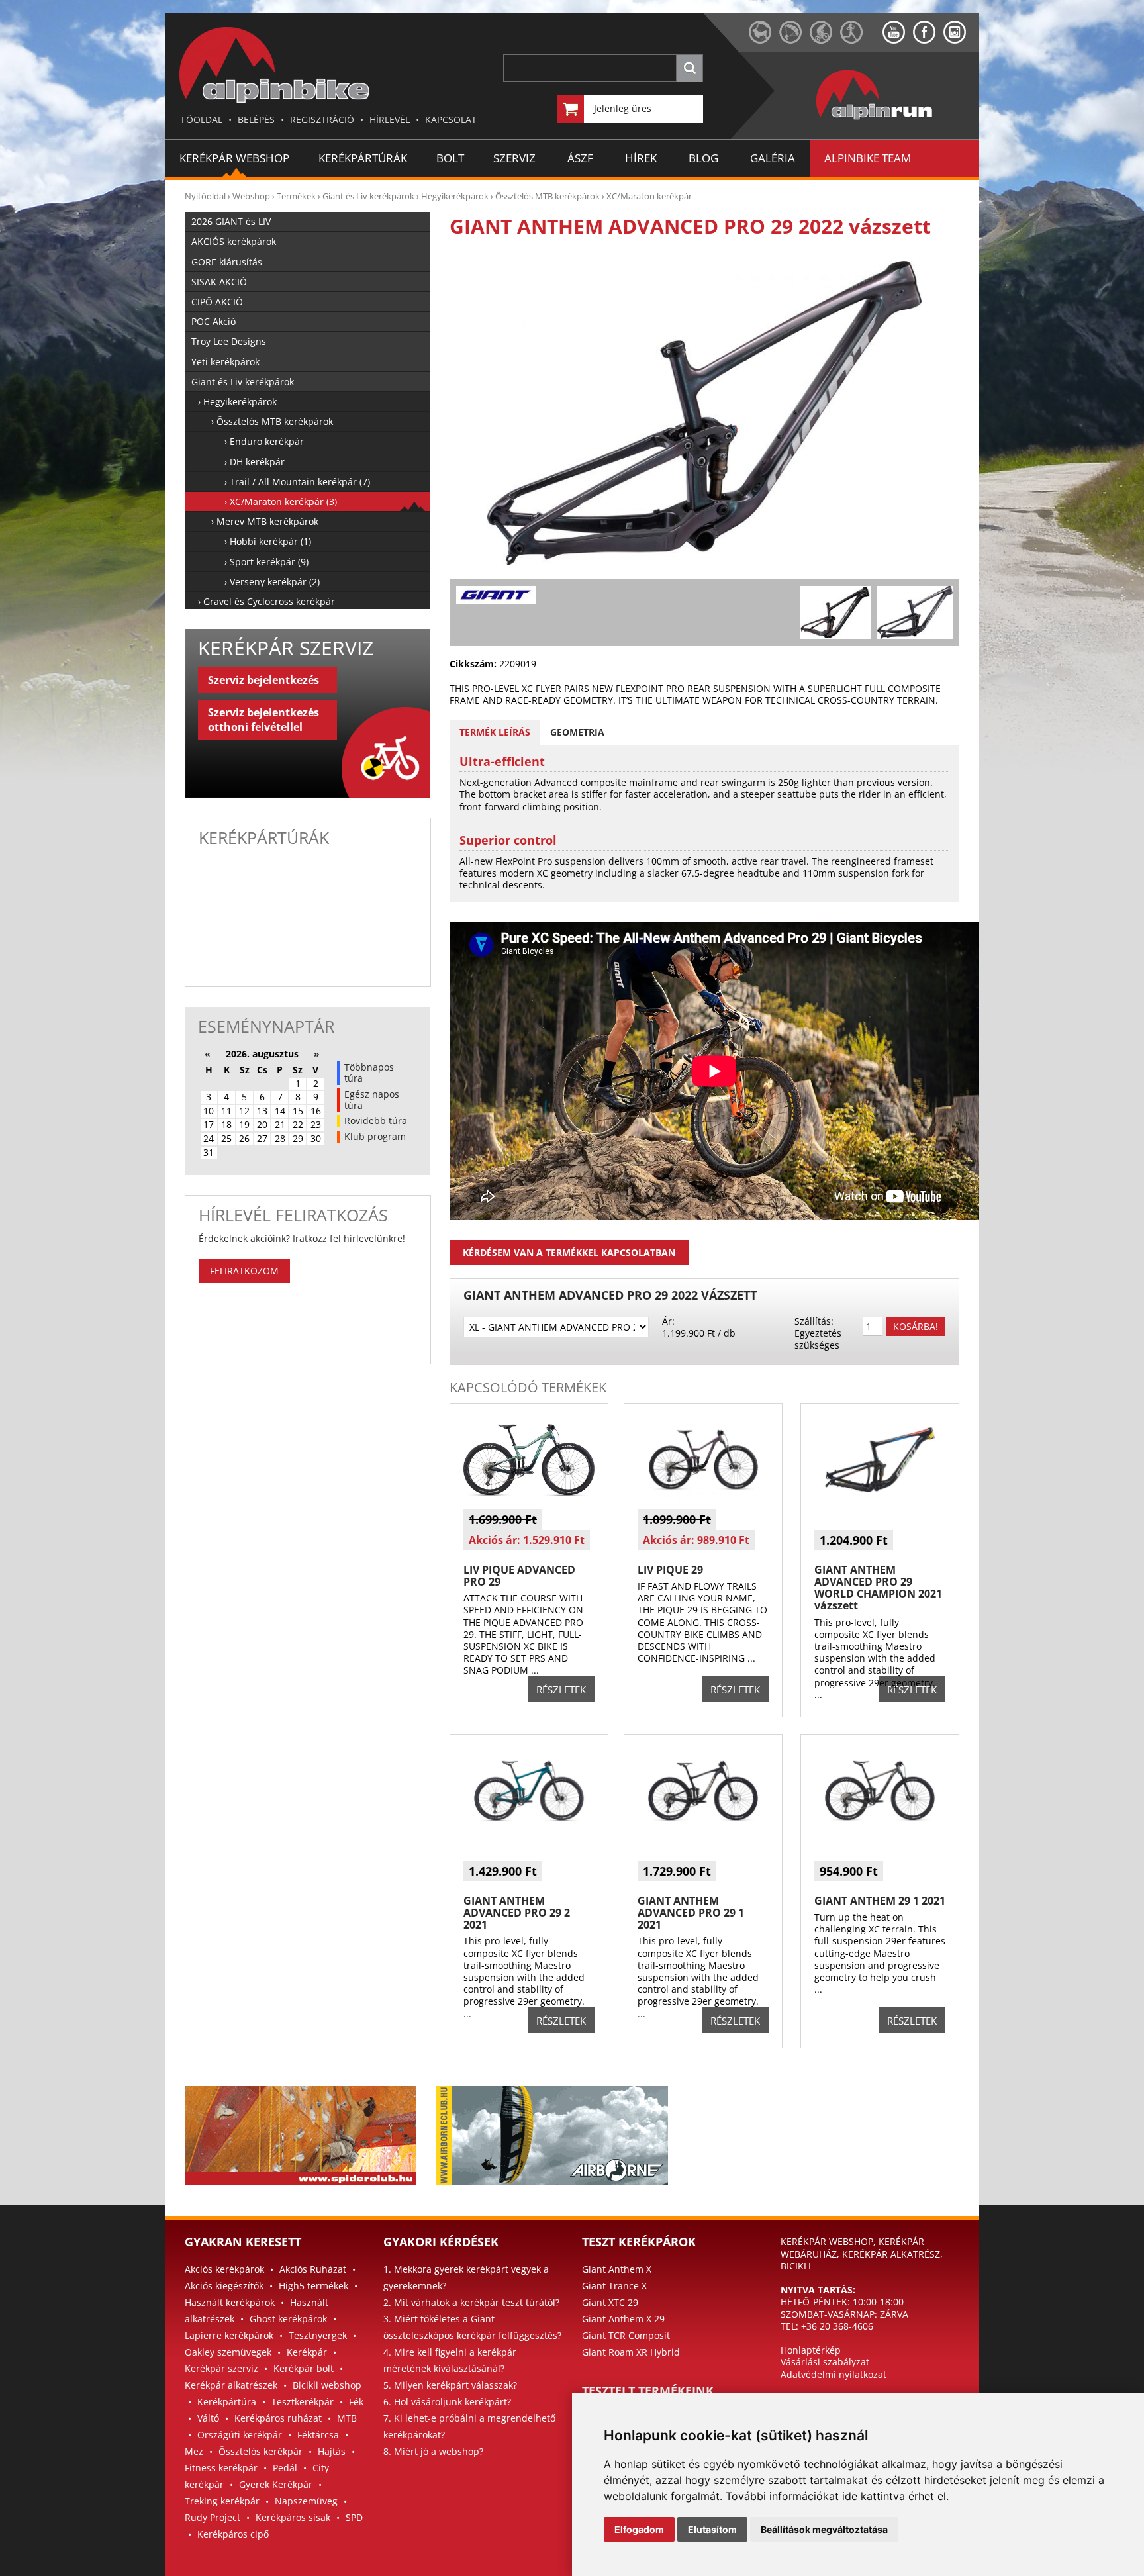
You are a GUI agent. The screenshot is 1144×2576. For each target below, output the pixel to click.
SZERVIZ (514, 158)
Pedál (285, 2468)
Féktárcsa (318, 2435)
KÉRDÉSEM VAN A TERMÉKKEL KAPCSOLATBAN (569, 1252)
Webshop (251, 196)
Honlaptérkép (811, 2350)
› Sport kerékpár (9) (266, 562)
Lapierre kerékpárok (229, 2335)
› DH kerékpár (255, 462)
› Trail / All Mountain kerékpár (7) (297, 482)
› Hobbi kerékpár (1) (268, 541)
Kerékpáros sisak (293, 2517)
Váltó (208, 2418)
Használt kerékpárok (230, 2302)
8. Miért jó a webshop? (433, 2451)
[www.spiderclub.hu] (764, 40)
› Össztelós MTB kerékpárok (272, 421)
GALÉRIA (773, 158)
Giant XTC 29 (610, 2302)
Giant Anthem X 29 (623, 2319)
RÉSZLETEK (561, 1690)
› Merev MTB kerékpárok (265, 521)
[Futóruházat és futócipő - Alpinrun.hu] (896, 120)
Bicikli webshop (327, 2385)
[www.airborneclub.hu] (794, 40)
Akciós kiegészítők (224, 2286)
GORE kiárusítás (227, 262)
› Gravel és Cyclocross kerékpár (266, 601)
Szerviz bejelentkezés (263, 680)
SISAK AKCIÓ (219, 282)
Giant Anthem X (617, 2269)
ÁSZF (580, 158)
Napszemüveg (306, 2501)
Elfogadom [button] (639, 2529)
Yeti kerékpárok (225, 362)
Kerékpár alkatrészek (231, 2385)
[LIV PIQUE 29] (703, 1499)
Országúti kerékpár (240, 2435)
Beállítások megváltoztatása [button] (824, 2529)
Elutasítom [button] (712, 2529)
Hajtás (332, 2451)
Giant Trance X (614, 2286)
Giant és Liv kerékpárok (368, 196)
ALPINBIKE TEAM (868, 158)
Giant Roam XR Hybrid (631, 2352)
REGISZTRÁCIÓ (322, 119)
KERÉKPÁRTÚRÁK (363, 158)
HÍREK (641, 158)
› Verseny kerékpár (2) (272, 582)
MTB (347, 2418)
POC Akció (214, 321)
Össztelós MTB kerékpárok (548, 196)
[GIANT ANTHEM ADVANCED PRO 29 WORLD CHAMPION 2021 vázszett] (880, 1499)
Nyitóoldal (205, 196)
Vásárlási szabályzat (825, 2362)
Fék (356, 2402)
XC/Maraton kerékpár (649, 196)
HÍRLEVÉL (390, 119)
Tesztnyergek (318, 2335)
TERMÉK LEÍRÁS (495, 732)
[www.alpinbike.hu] (825, 40)
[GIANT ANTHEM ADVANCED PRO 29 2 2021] (529, 1830)
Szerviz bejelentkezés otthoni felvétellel (263, 720)
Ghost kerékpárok (288, 2319)
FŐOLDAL (202, 119)
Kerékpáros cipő (233, 2534)
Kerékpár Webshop (234, 158)
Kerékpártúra (227, 2402)
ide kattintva (874, 2496)
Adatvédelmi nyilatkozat (834, 2374)
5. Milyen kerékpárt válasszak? (450, 2385)
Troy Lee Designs (229, 341)
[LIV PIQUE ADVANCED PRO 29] (529, 1499)
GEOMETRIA (577, 732)
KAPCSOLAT (451, 119)
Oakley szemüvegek (228, 2352)
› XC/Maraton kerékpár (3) (281, 501)
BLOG (703, 158)
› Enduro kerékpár (264, 441)
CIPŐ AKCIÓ (217, 302)
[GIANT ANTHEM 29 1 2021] (880, 1830)
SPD (354, 2517)
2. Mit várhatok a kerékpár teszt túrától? (471, 2302)
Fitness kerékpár (221, 2468)
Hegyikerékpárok (455, 196)
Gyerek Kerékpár (276, 2484)
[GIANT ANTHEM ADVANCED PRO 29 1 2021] (703, 1830)
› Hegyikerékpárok (237, 402)
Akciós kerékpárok (224, 2269)
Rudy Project (213, 2517)
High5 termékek (313, 2286)
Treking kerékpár (222, 2501)
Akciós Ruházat (313, 2269)
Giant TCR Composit (626, 2335)
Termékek (296, 196)
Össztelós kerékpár (261, 2451)
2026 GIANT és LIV (231, 221)
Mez (194, 2451)
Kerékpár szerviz (221, 2368)
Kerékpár (307, 2352)
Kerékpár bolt (304, 2368)
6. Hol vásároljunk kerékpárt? (447, 2402)
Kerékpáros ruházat (278, 2418)
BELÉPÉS (256, 119)
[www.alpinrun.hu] (861, 40)
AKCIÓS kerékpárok (234, 241)
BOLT (450, 158)
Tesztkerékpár (303, 2402)
